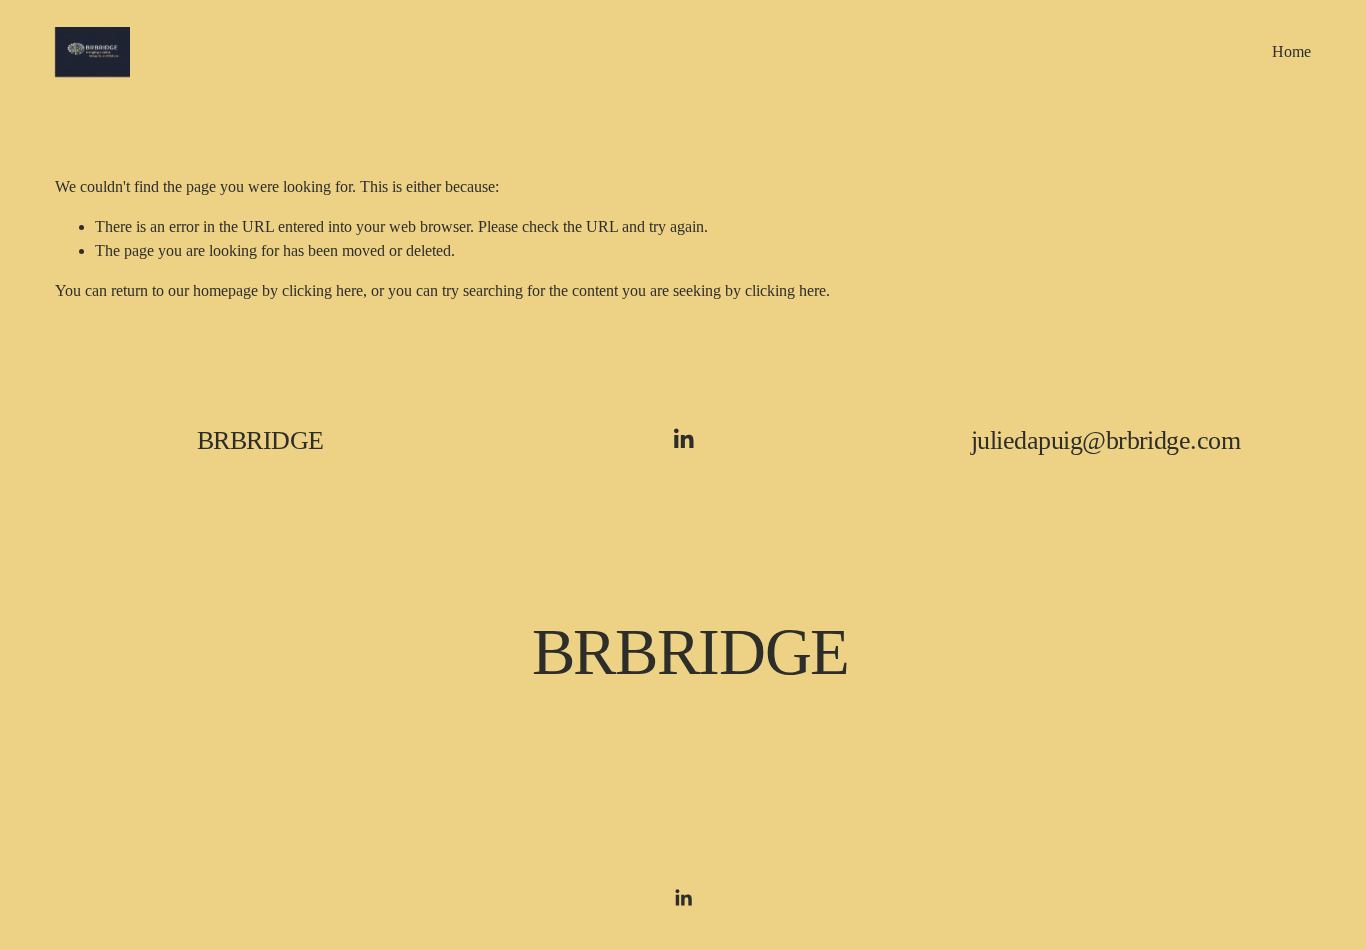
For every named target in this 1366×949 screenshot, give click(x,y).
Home (1291, 51)
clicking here (322, 290)
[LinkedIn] (683, 439)
